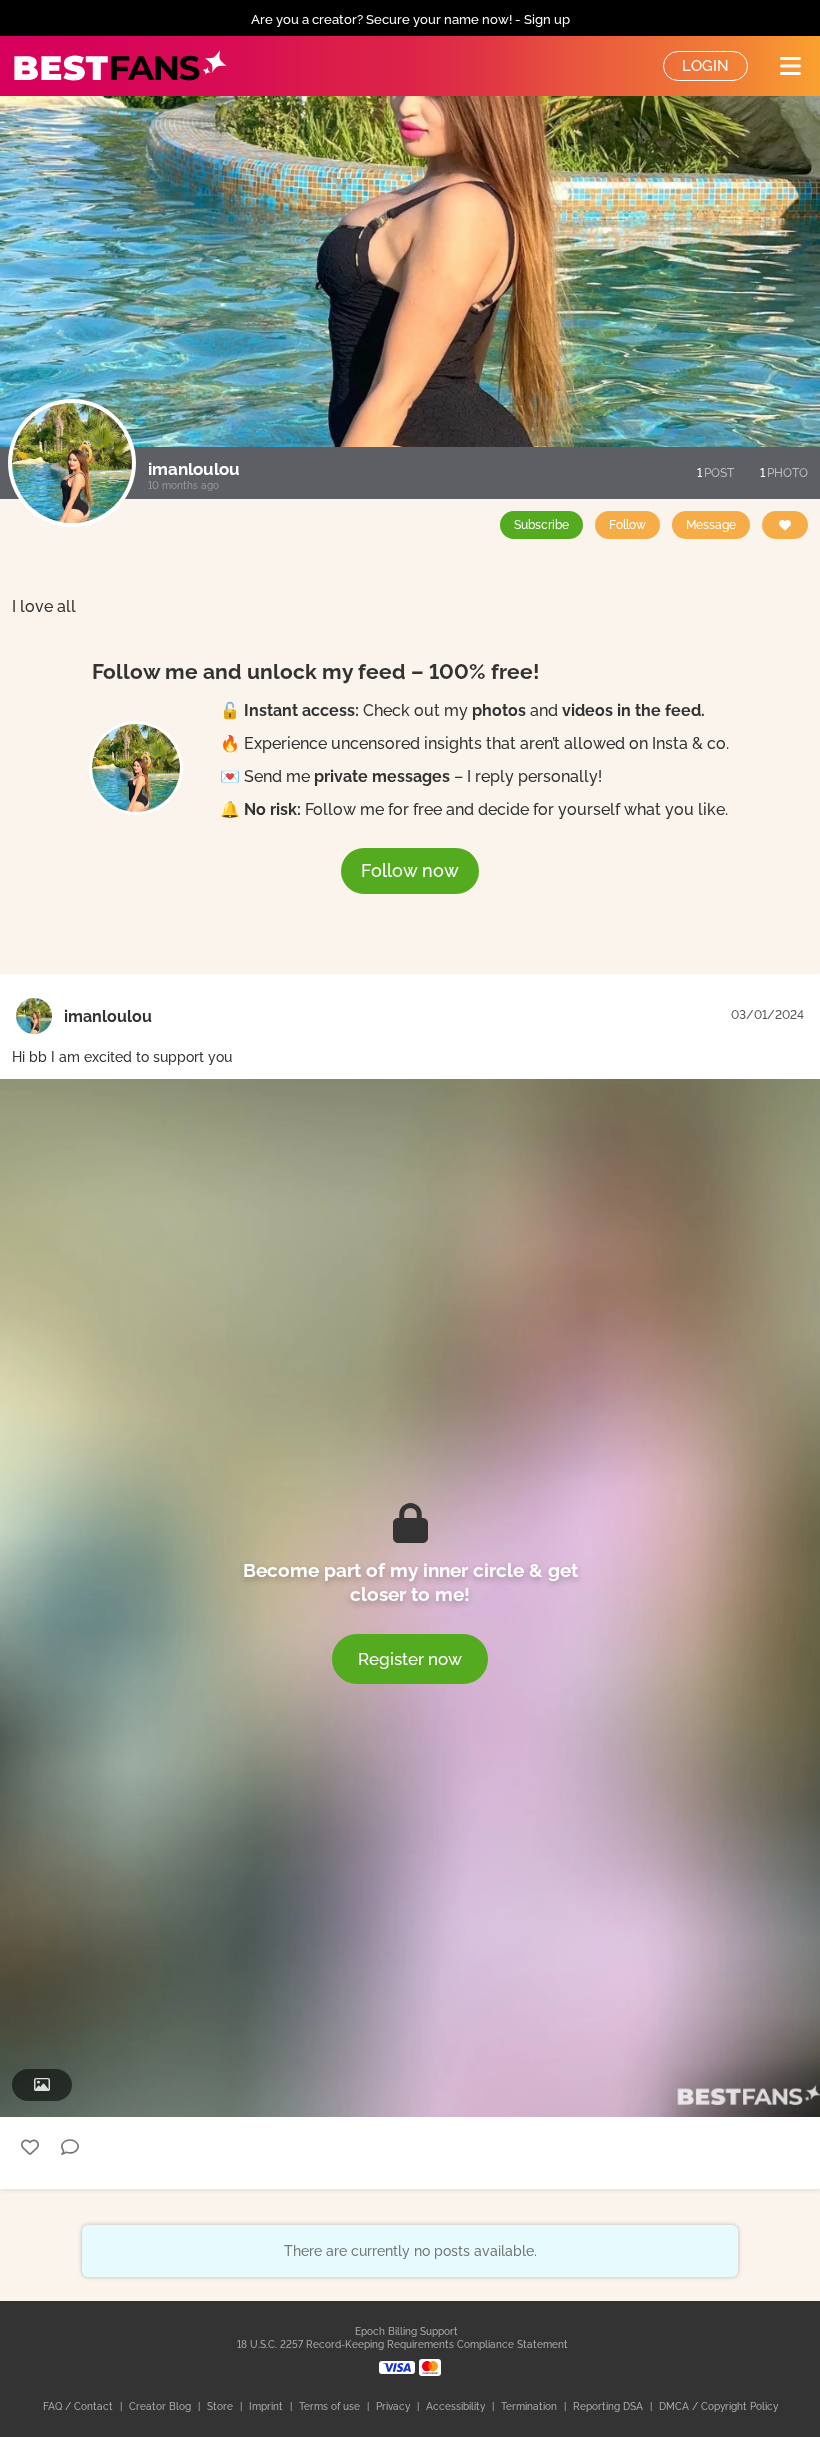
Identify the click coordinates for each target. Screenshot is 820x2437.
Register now (410, 1659)
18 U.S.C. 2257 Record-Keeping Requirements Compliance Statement (402, 2344)
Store (221, 2406)
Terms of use (331, 2406)
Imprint (267, 2406)
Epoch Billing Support (406, 2331)
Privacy (394, 2406)
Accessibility (457, 2406)
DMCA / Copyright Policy (718, 2406)
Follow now (410, 870)
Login (705, 66)
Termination (530, 2406)
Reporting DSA (609, 2406)
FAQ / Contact (79, 2406)
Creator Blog (161, 2406)
